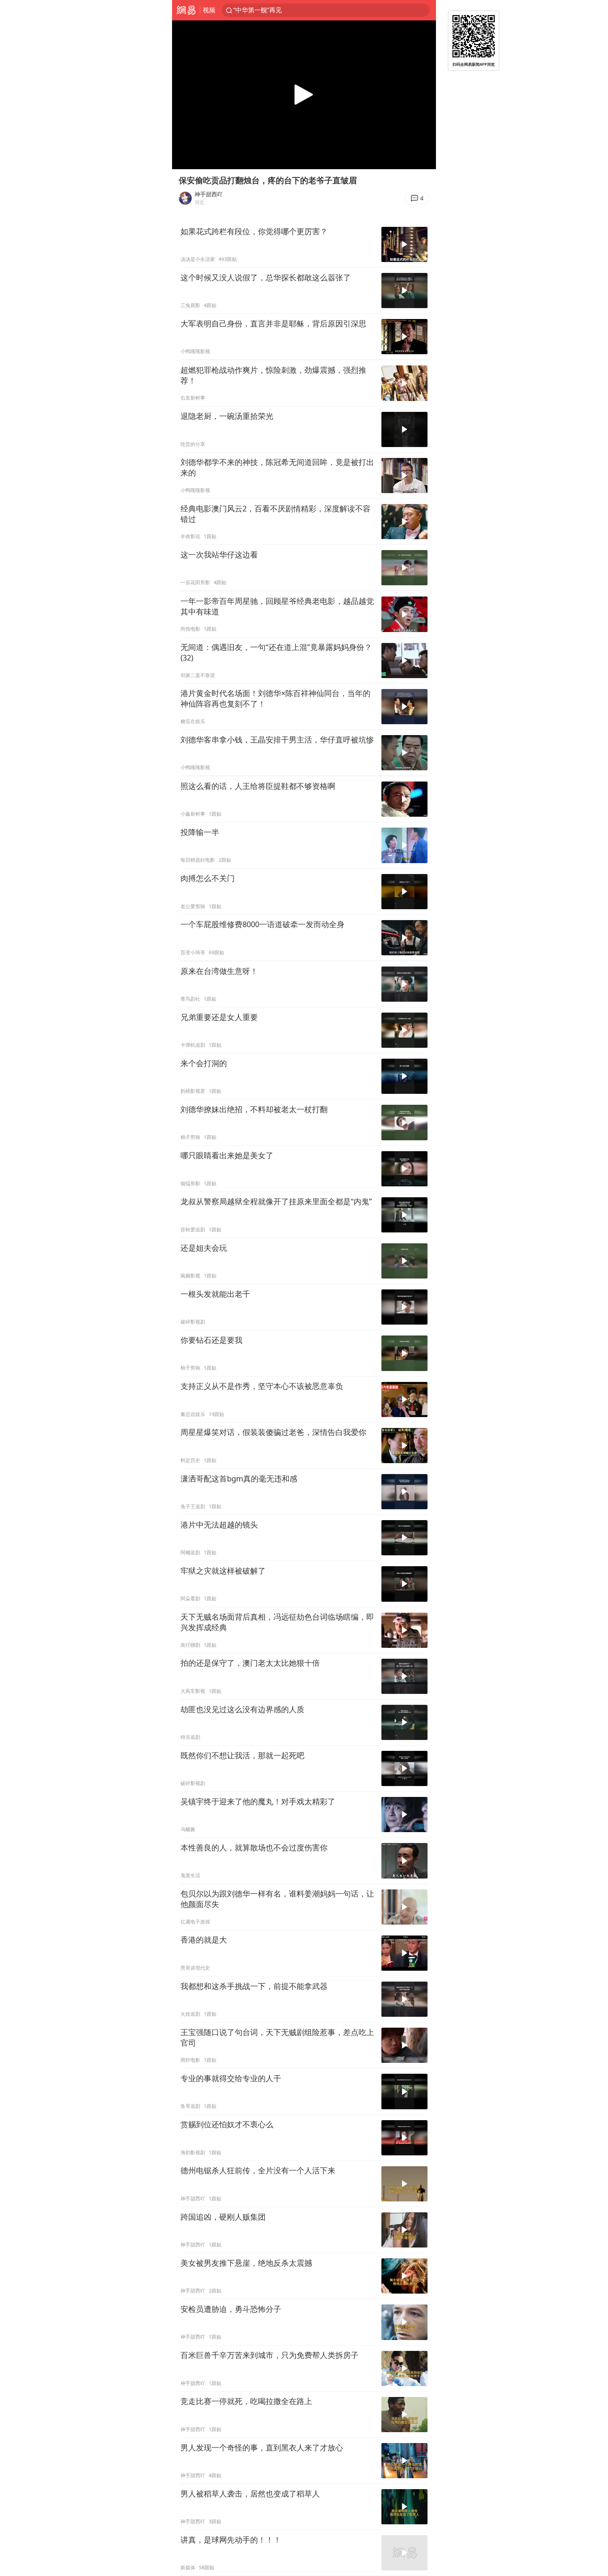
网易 (186, 10)
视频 (209, 10)
